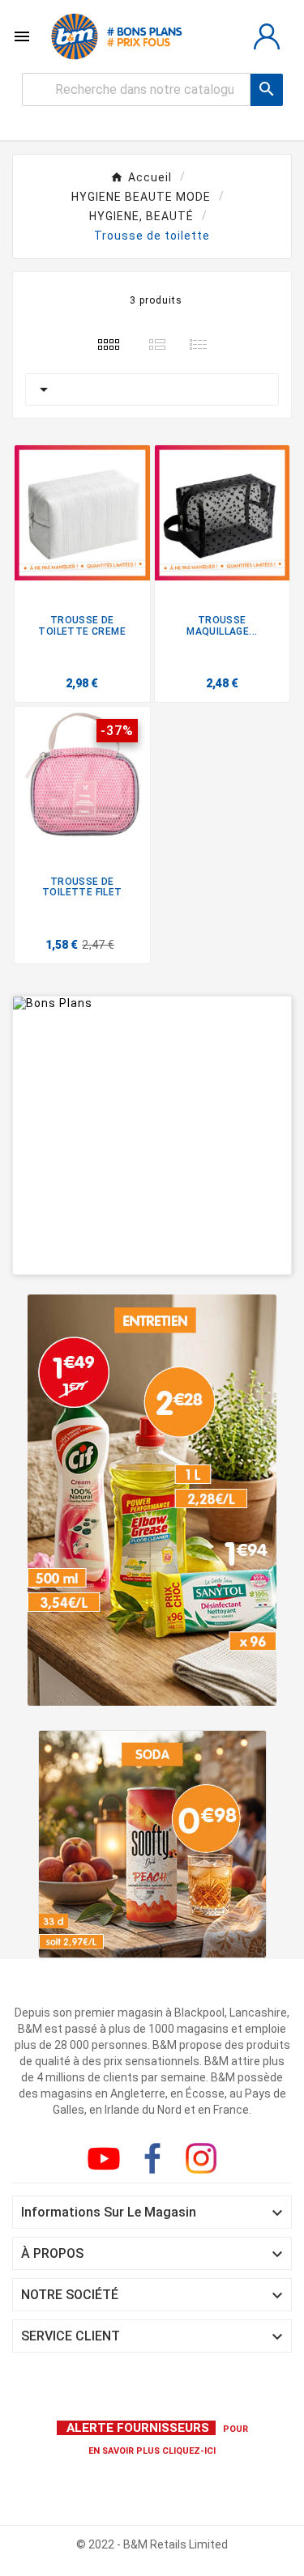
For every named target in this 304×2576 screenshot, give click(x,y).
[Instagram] (204, 2162)
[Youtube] (107, 2162)
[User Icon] (267, 36)
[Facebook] (156, 2162)
